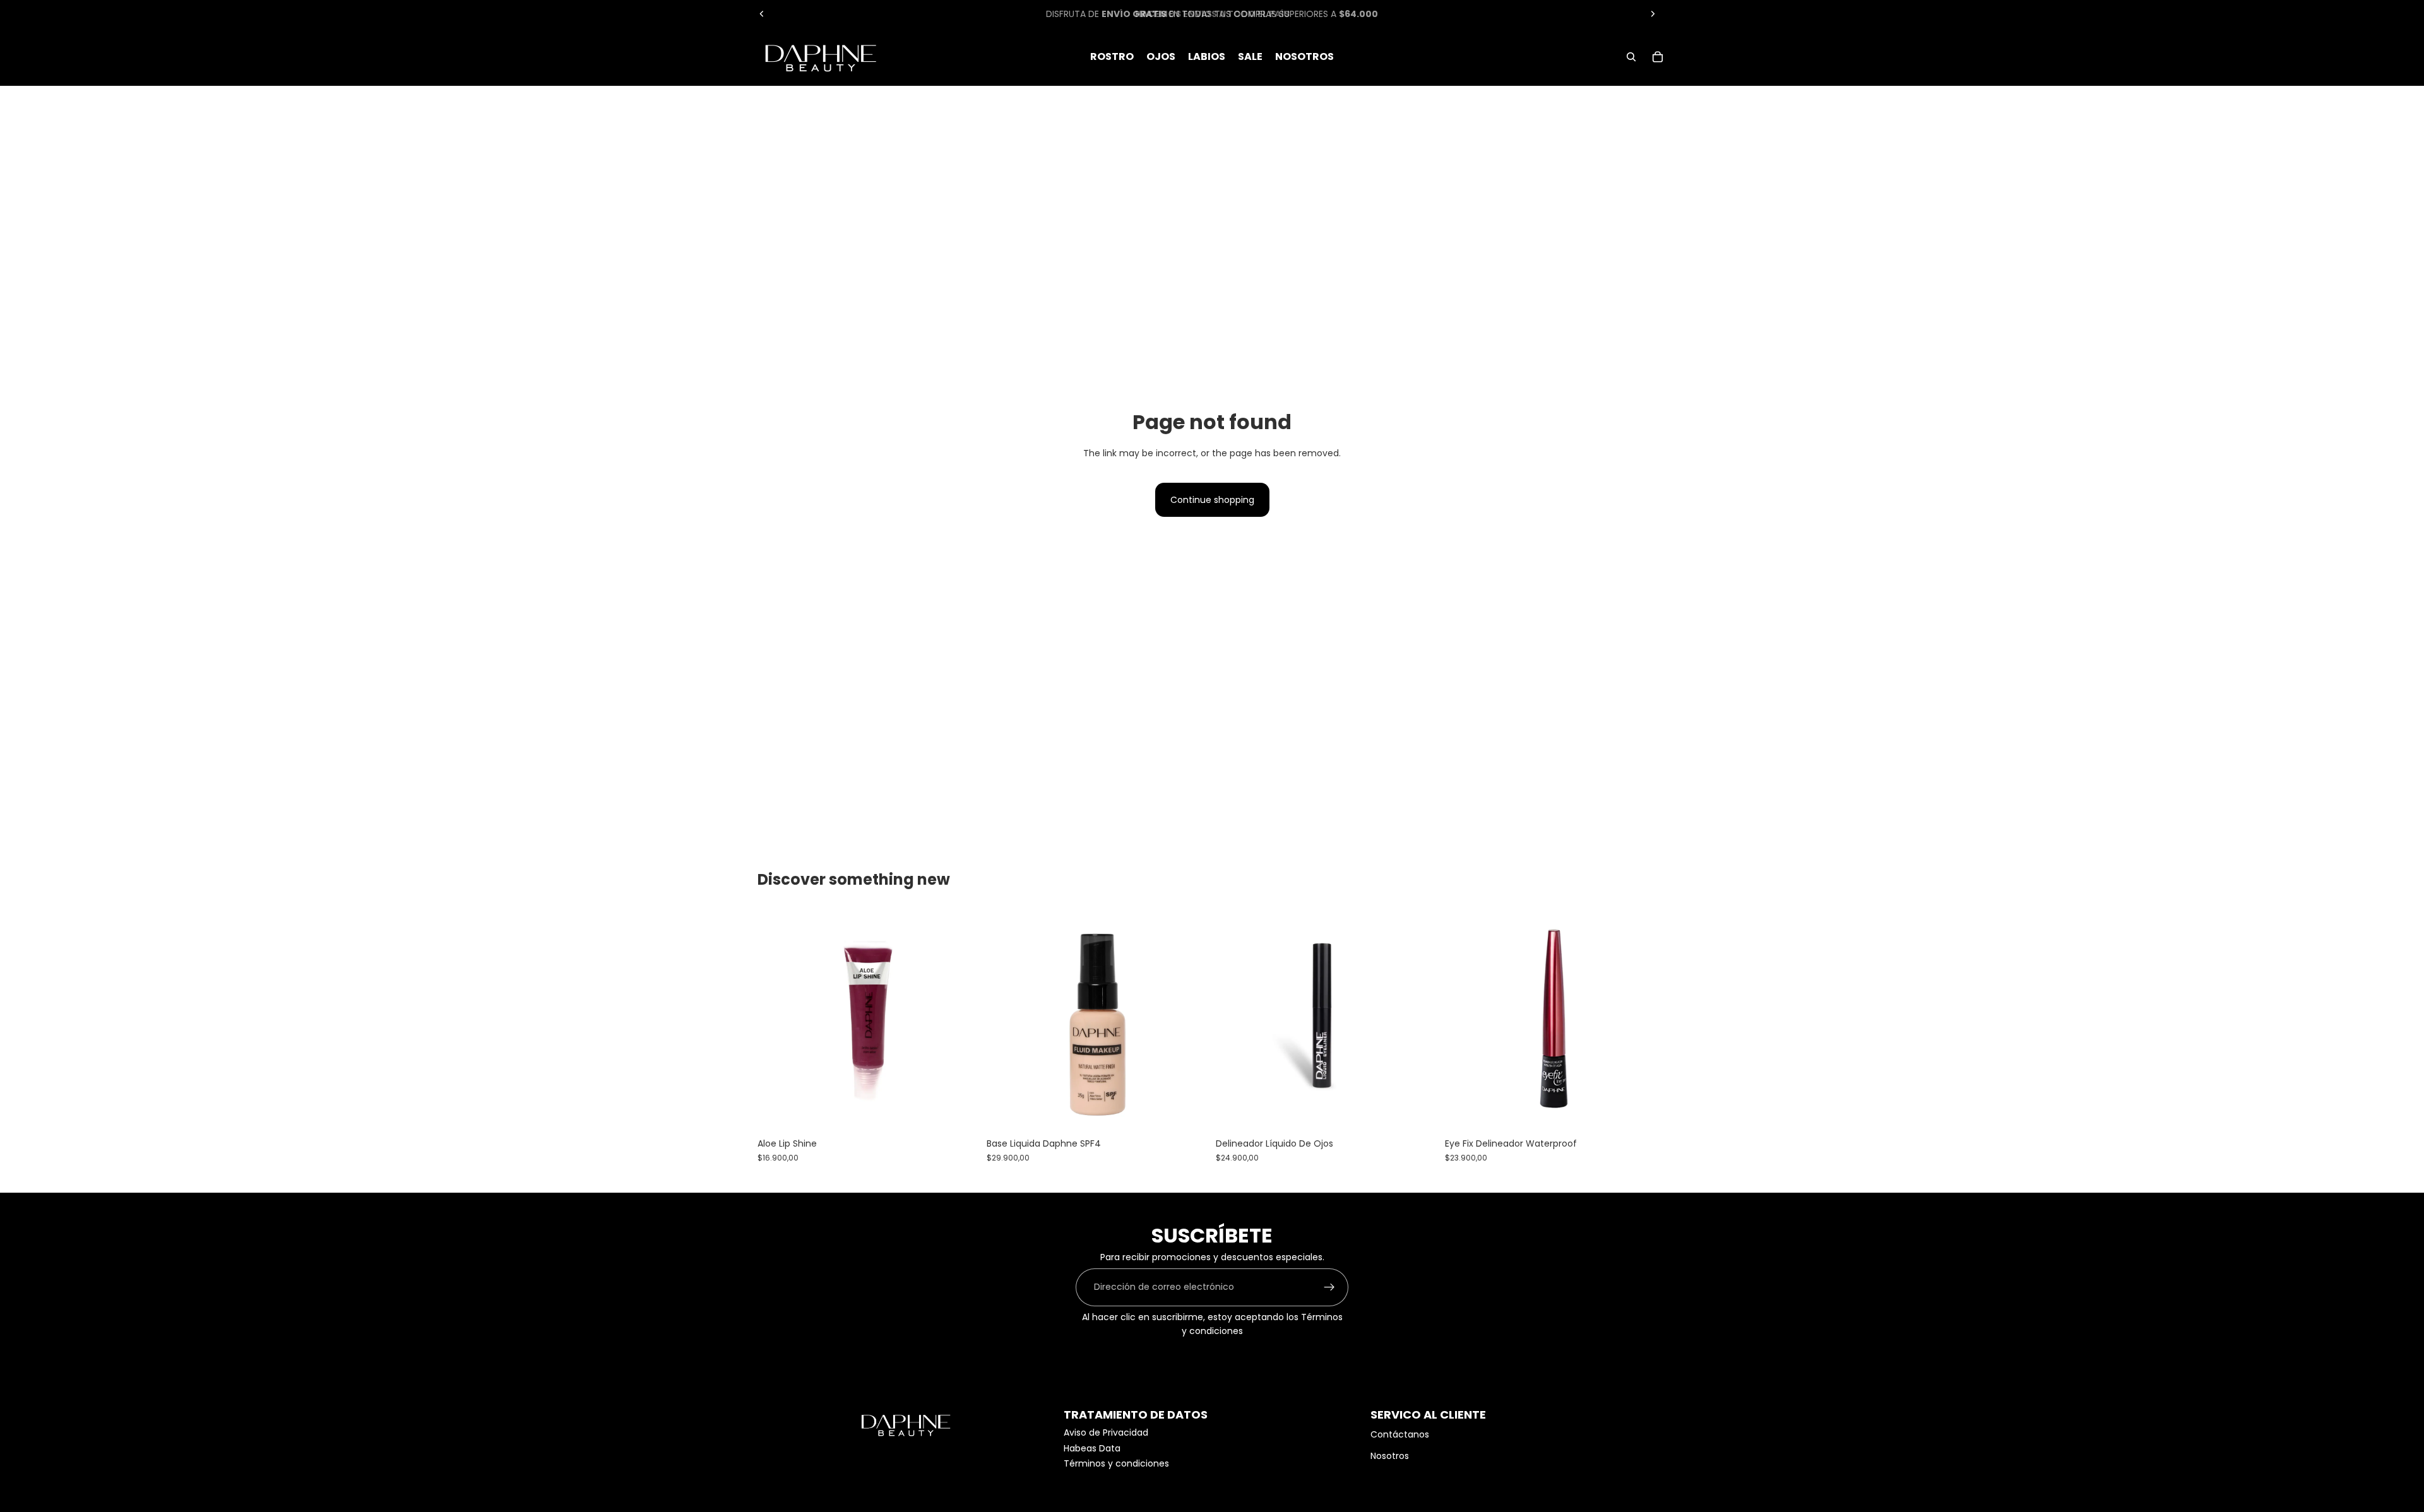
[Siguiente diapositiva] (1653, 14)
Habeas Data (1092, 1448)
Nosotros (1390, 1456)
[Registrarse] (1329, 1287)
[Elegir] (959, 1113)
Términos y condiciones (1116, 1463)
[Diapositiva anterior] (762, 14)
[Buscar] (1631, 57)
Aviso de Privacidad (1106, 1432)
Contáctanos (1400, 1434)
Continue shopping (1212, 500)
